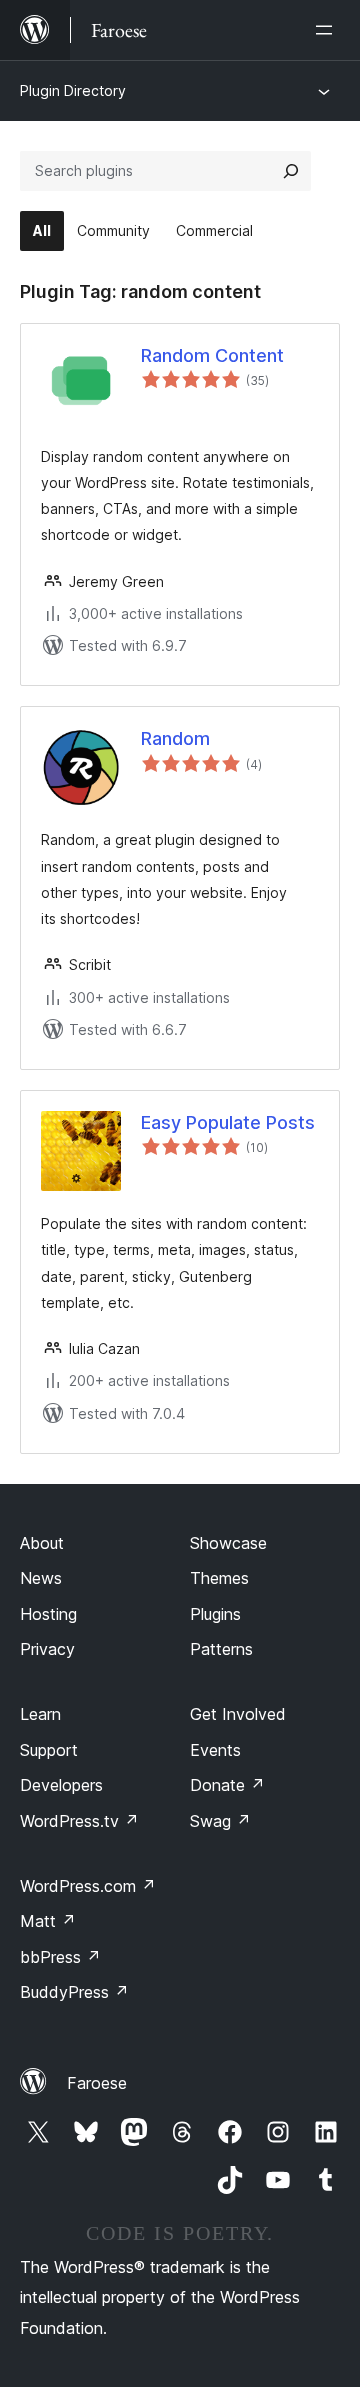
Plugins (215, 1614)
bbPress (60, 1957)
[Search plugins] (291, 171)
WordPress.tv (79, 1821)
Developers (61, 1785)
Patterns (221, 1649)
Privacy (47, 1649)
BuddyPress (74, 1992)
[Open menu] (328, 30)
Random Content (212, 355)
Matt (48, 1921)
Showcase (228, 1543)
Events (215, 1750)
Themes (219, 1578)
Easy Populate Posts (228, 1122)
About (42, 1543)
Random (175, 738)
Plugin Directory (73, 90)
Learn (40, 1714)
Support (49, 1750)
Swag (220, 1821)
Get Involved (238, 1714)
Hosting (48, 1614)
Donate (227, 1785)
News (41, 1578)
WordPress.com (88, 1886)
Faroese (97, 2083)
